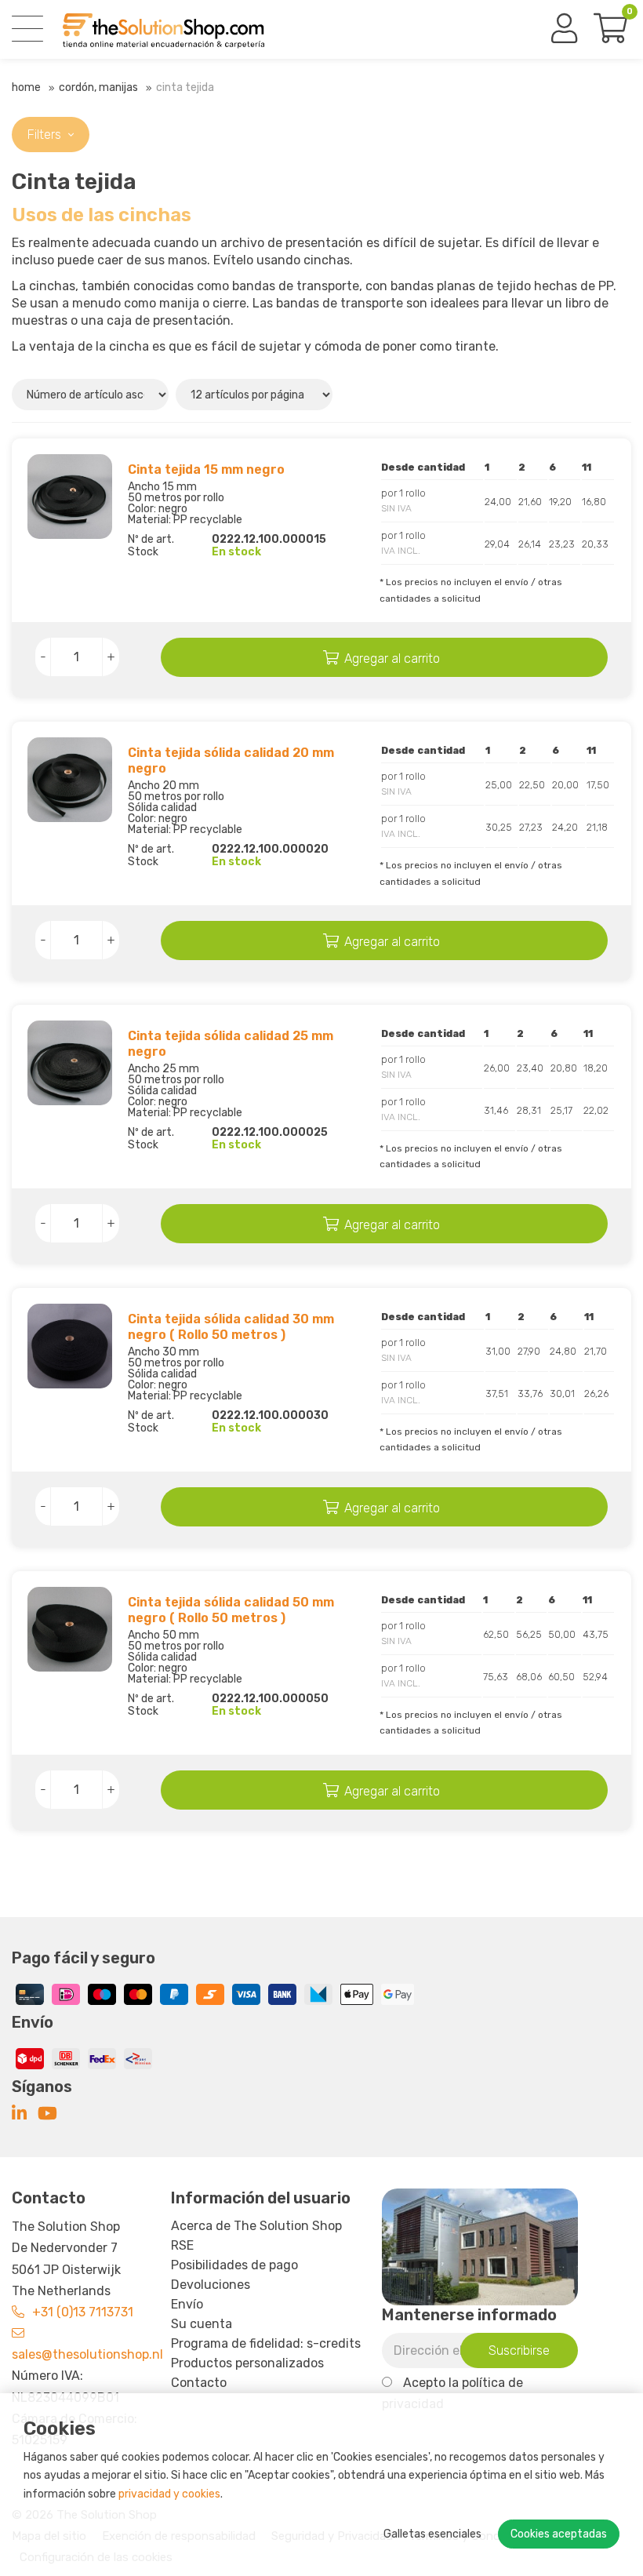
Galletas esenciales (432, 2534)
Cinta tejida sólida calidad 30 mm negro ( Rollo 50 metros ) (231, 1327)
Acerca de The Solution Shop (256, 2226)
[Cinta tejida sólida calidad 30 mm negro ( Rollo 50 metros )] (70, 1346)
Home (26, 87)
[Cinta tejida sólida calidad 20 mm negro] (70, 780)
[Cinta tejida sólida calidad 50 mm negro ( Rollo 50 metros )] (70, 1629)
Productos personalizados (247, 2363)
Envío (187, 2304)
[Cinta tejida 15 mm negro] (70, 497)
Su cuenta (202, 2324)
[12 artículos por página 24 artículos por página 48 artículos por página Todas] (256, 394)
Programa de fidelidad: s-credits (266, 2343)
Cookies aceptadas (559, 2534)
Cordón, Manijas (98, 87)
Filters (46, 135)
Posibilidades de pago (234, 2265)
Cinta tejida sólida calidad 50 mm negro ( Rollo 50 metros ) (231, 1610)
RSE (182, 2245)
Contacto (199, 2383)
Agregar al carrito (392, 659)
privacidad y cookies (169, 2494)
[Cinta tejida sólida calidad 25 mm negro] (70, 1063)
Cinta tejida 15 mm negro (206, 469)
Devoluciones (211, 2285)
